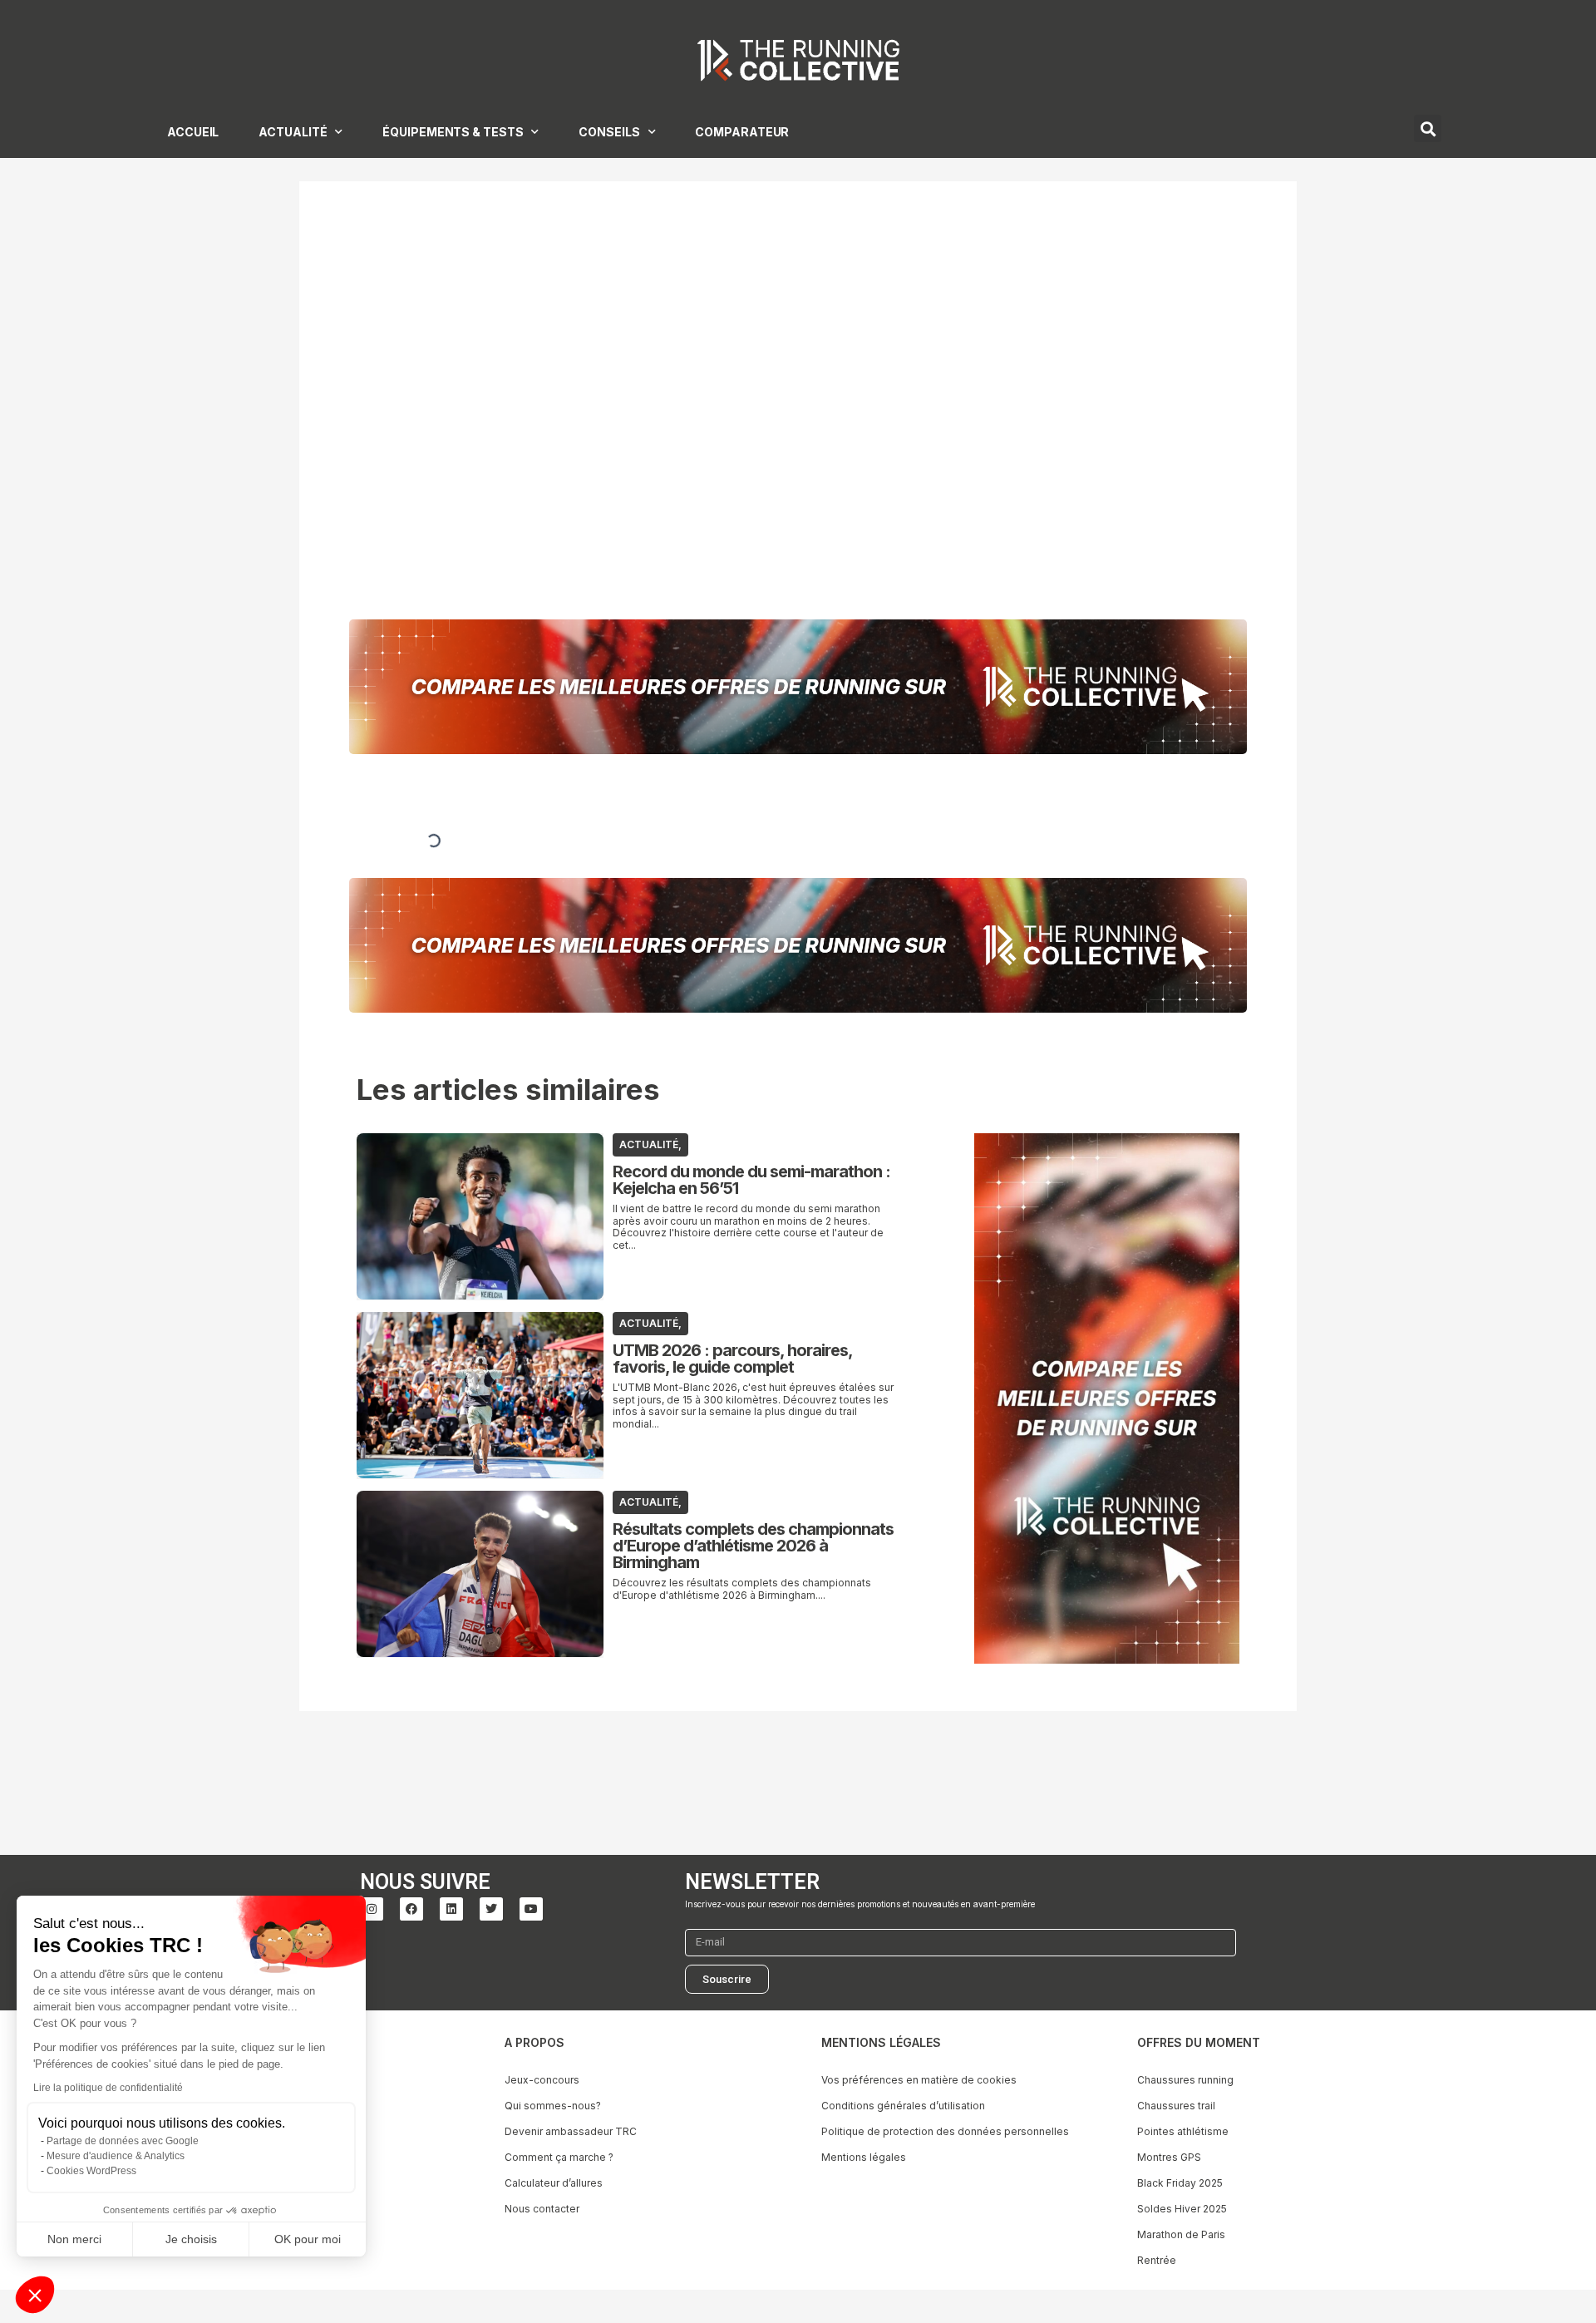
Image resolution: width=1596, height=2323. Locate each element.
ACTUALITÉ (293, 132)
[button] (35, 2295)
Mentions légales (864, 2157)
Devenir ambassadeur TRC (571, 2131)
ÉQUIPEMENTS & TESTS (453, 132)
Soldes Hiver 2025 (1182, 2209)
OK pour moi (308, 2239)
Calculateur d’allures (554, 2183)
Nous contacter (542, 2209)
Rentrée (1157, 2260)
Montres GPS (1169, 2157)
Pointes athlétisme (1183, 2131)
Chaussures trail (1176, 2106)
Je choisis (191, 2239)
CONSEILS (609, 132)
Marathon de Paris (1181, 2234)
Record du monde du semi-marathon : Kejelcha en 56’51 (751, 1180)
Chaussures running (1185, 2080)
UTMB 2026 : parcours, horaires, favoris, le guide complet (732, 1359)
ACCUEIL (193, 132)
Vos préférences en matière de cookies (919, 2080)
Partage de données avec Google (123, 2141)
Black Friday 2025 (1180, 2183)
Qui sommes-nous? (553, 2106)
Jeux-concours (542, 2080)
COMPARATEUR (742, 132)
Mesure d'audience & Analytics (116, 2156)
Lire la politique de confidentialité (108, 2088)
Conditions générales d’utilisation (903, 2106)
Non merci (74, 2239)
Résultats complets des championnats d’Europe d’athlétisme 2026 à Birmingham (753, 1546)
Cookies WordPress (91, 2171)
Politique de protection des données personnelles (945, 2131)
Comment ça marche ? (559, 2157)
